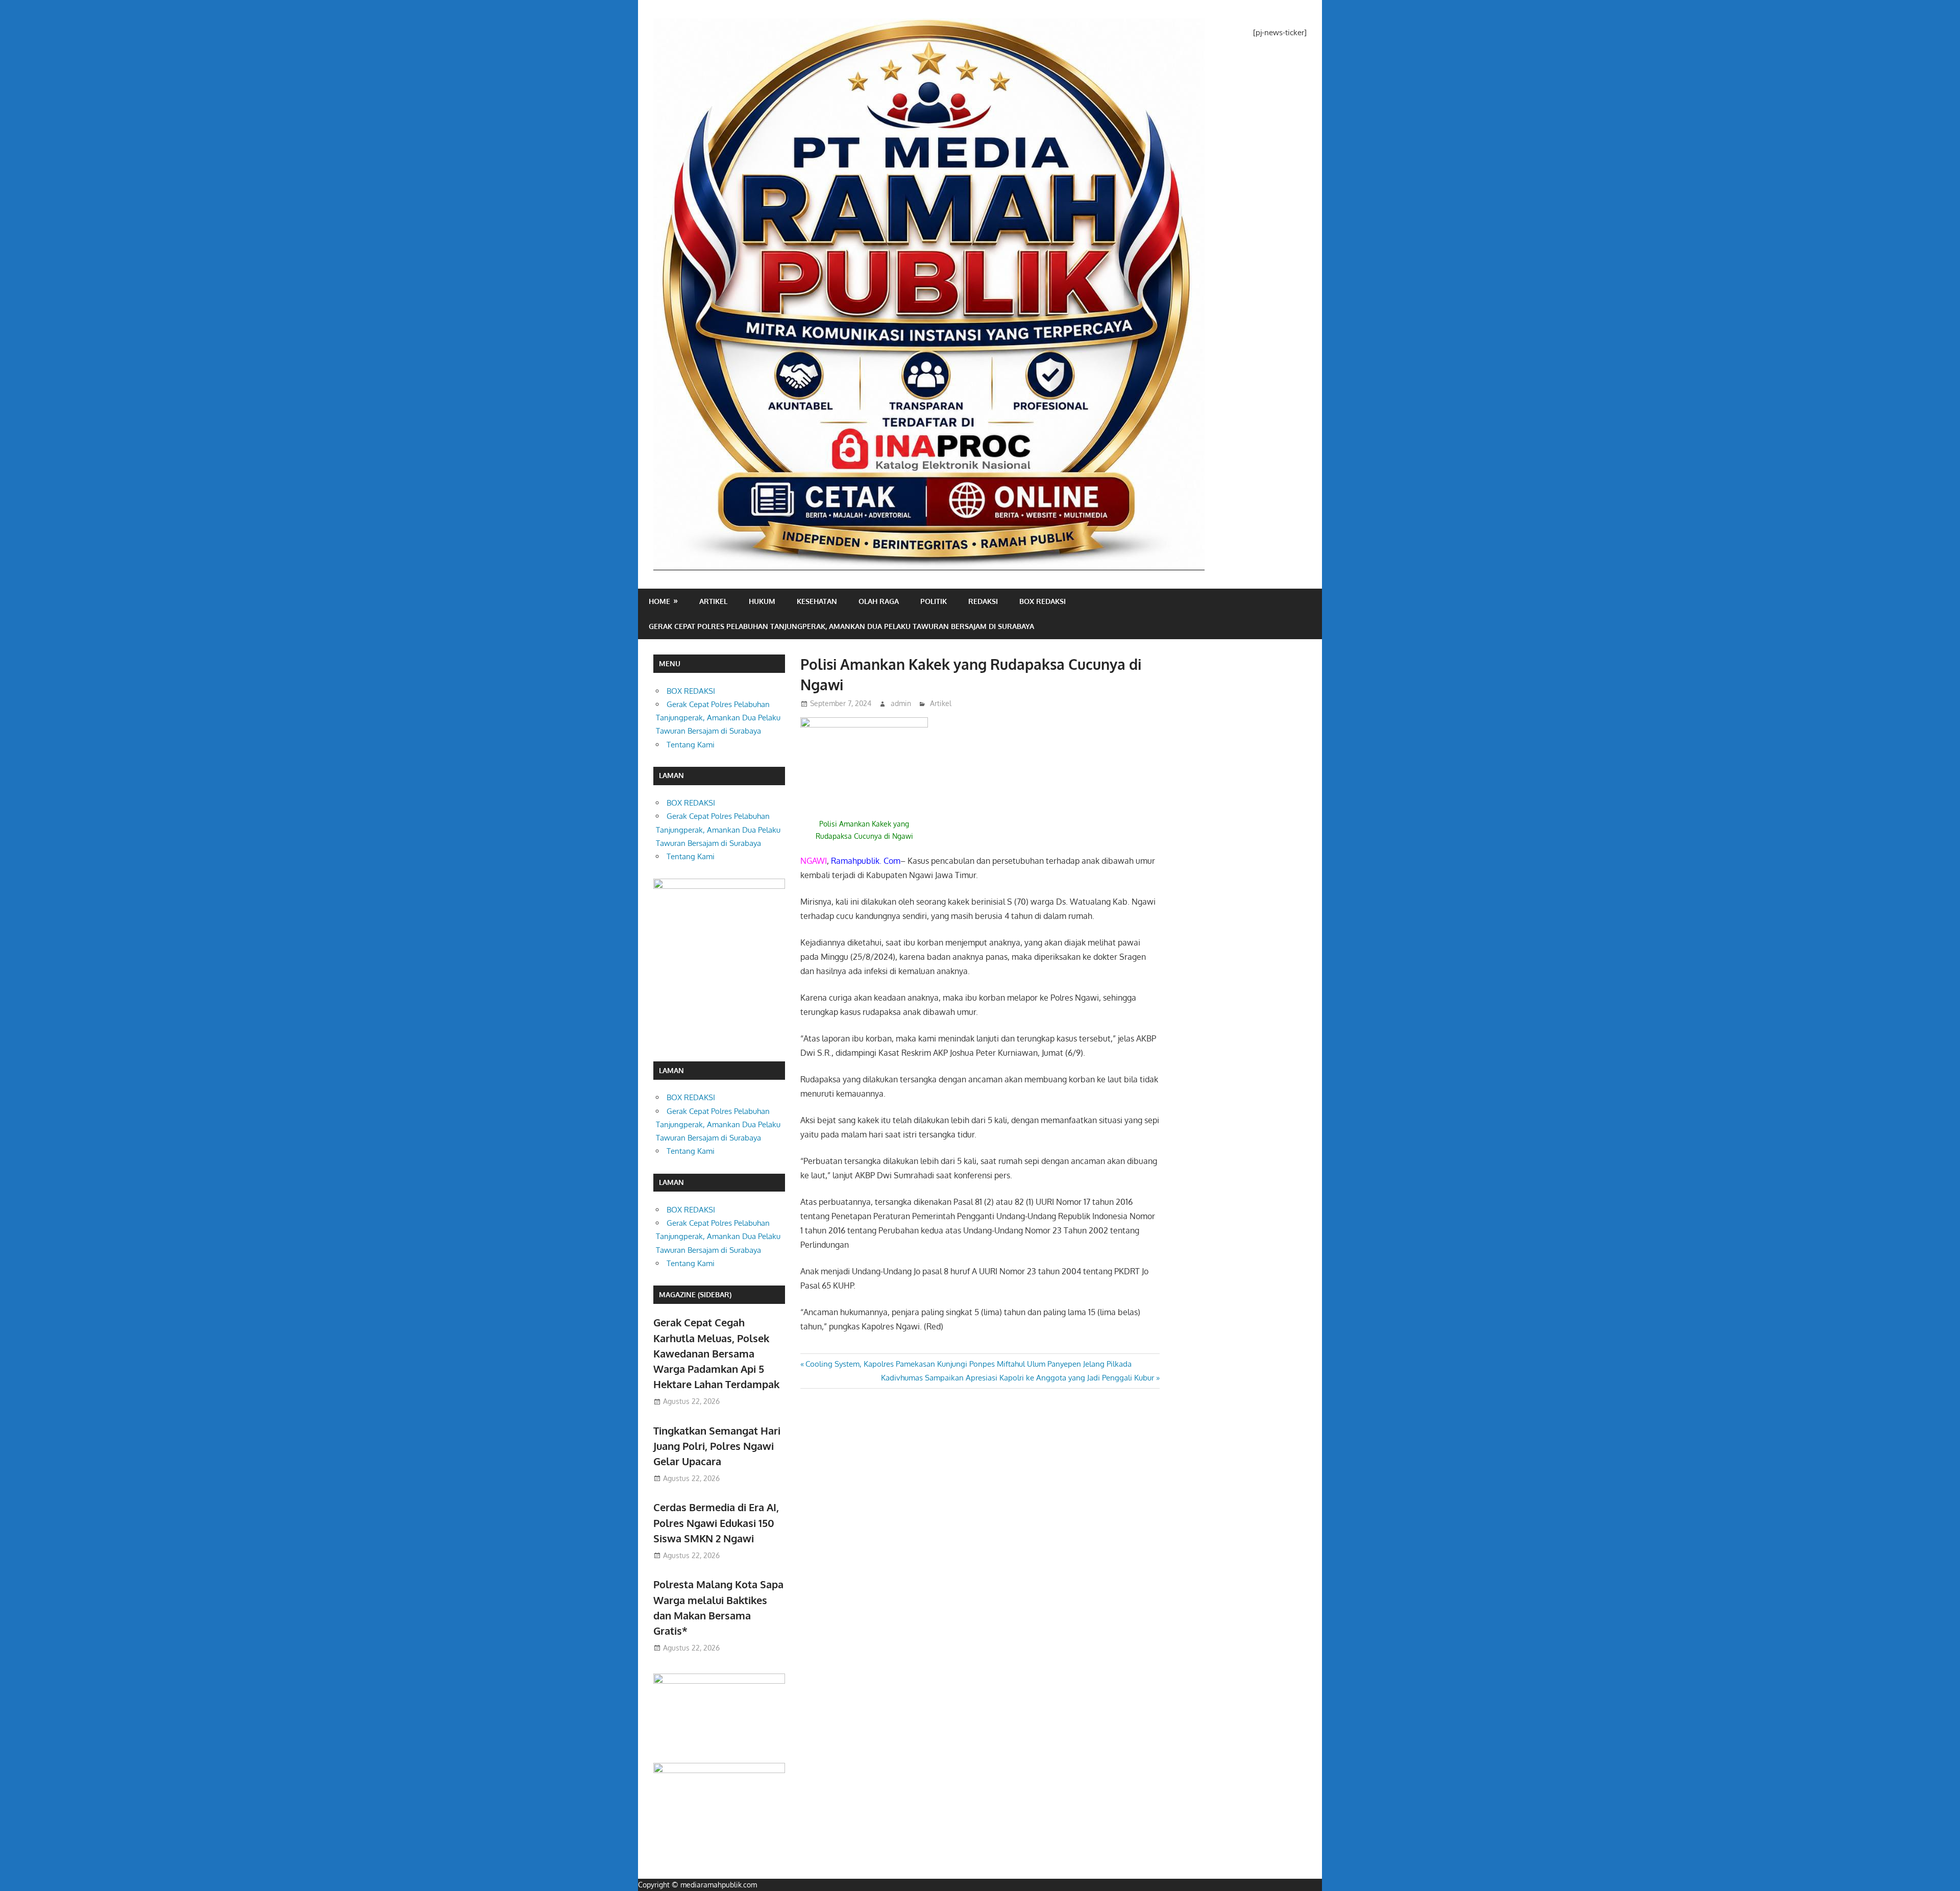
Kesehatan (817, 601)
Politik (934, 601)
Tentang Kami (691, 745)
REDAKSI (983, 601)
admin (901, 703)
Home (659, 601)
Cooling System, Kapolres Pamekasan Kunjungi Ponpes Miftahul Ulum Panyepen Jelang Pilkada (968, 1364)
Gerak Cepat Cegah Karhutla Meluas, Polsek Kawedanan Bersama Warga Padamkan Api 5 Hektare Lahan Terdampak (716, 1353)
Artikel (713, 601)
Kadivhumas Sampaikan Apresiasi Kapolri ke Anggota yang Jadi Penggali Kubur (1018, 1378)
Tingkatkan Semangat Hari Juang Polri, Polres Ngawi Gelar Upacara (717, 1446)
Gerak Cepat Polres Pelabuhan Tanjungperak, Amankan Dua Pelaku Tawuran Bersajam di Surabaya (841, 626)
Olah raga (879, 601)
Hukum (762, 601)
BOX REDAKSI (1043, 601)
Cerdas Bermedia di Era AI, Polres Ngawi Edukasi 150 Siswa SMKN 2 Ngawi (716, 1523)
